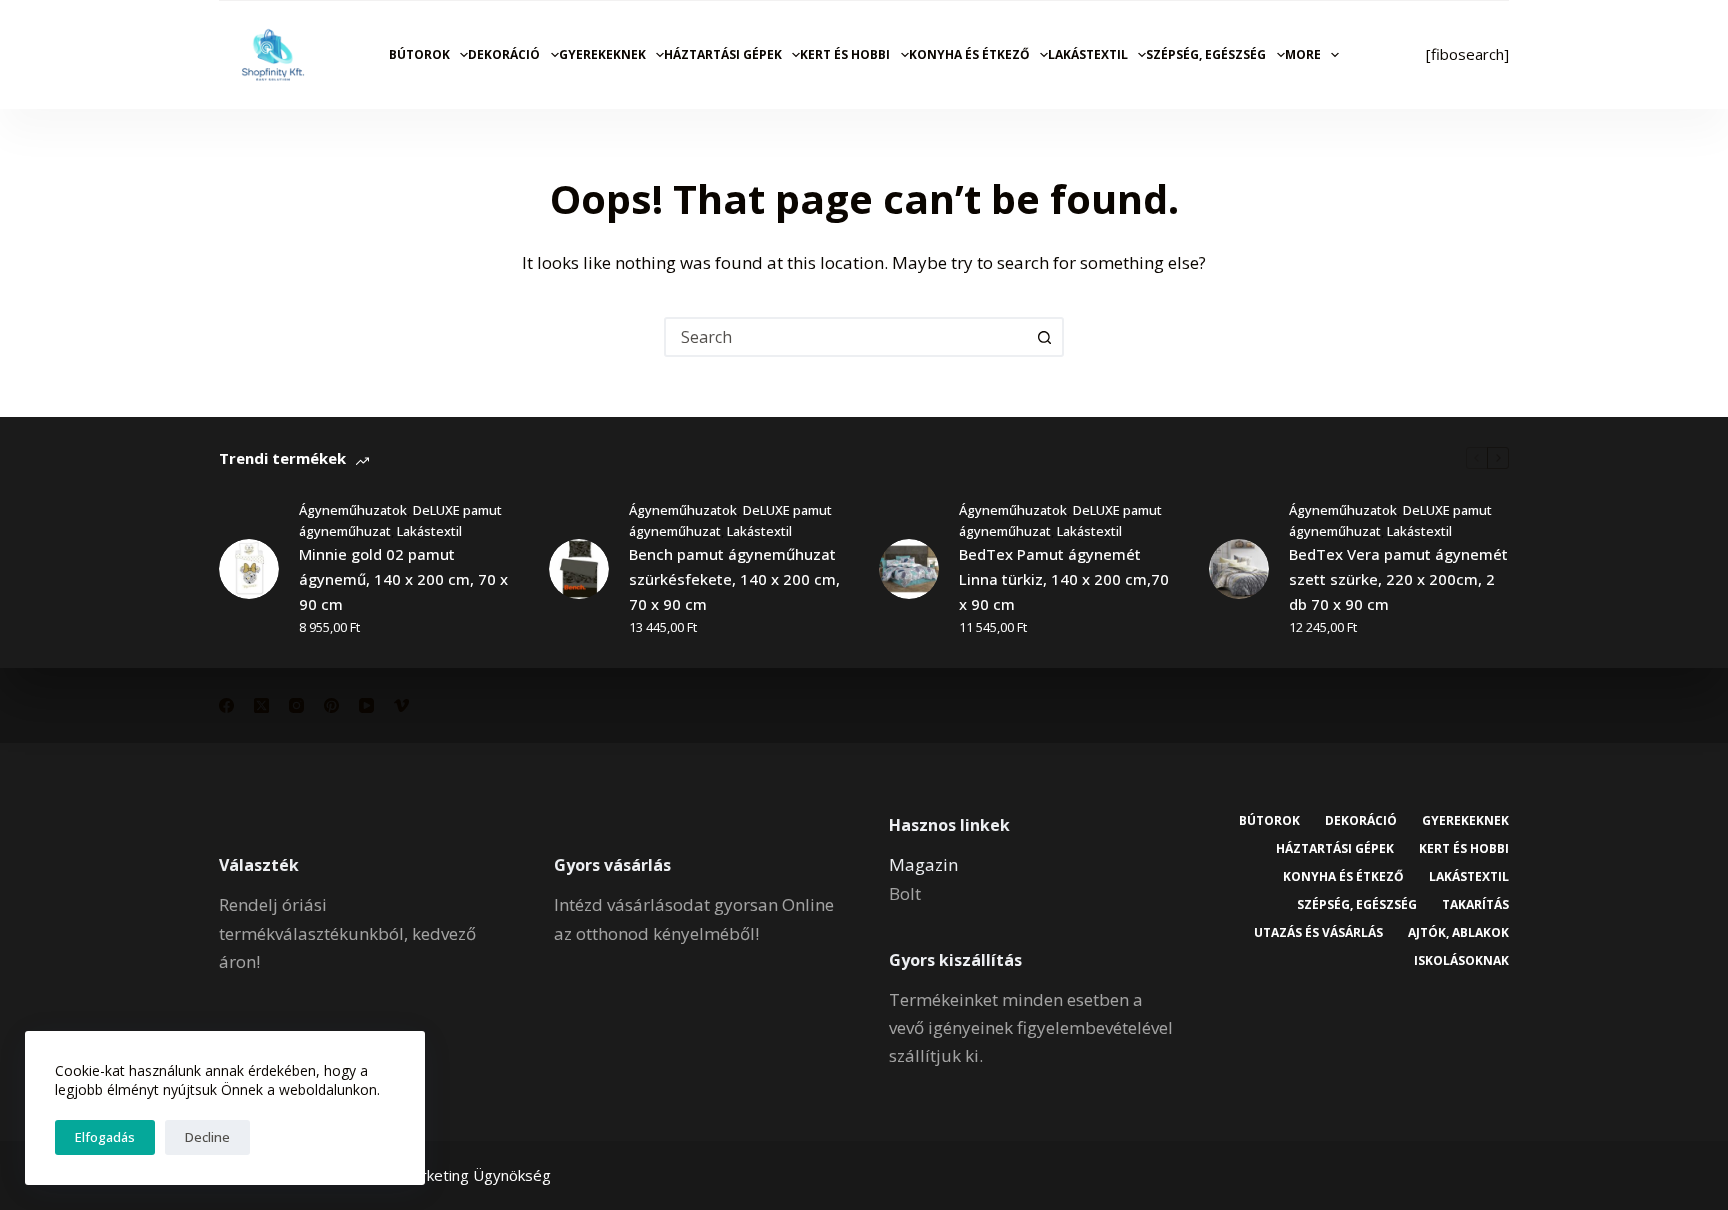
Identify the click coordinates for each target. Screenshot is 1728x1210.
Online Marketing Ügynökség (452, 1175)
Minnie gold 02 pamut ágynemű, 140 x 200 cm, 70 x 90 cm (403, 579)
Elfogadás (105, 1137)
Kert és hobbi (845, 54)
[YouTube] (366, 705)
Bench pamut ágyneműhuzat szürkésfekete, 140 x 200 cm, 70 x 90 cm (734, 579)
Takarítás (1475, 905)
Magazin (923, 864)
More (1303, 54)
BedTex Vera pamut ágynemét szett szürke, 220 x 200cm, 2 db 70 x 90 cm (1398, 579)
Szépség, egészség (1206, 54)
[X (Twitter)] (261, 705)
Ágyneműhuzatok (353, 510)
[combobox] (846, 337)
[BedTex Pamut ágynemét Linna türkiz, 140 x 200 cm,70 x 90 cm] (909, 569)
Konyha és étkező (969, 54)
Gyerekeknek (602, 54)
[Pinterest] (331, 705)
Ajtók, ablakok (1458, 933)
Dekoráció (504, 54)
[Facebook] (226, 705)
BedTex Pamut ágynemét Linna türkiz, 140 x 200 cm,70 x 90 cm (1064, 579)
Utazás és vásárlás (1318, 933)
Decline (207, 1137)
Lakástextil (1088, 54)
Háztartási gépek (723, 54)
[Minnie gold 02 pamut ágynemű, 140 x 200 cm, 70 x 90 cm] (249, 569)
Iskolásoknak (1461, 961)
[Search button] (1044, 337)
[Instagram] (296, 705)
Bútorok (419, 54)
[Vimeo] (401, 705)
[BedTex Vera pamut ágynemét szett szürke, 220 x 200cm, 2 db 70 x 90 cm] (1239, 569)
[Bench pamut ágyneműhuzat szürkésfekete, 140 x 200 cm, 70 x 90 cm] (579, 569)
